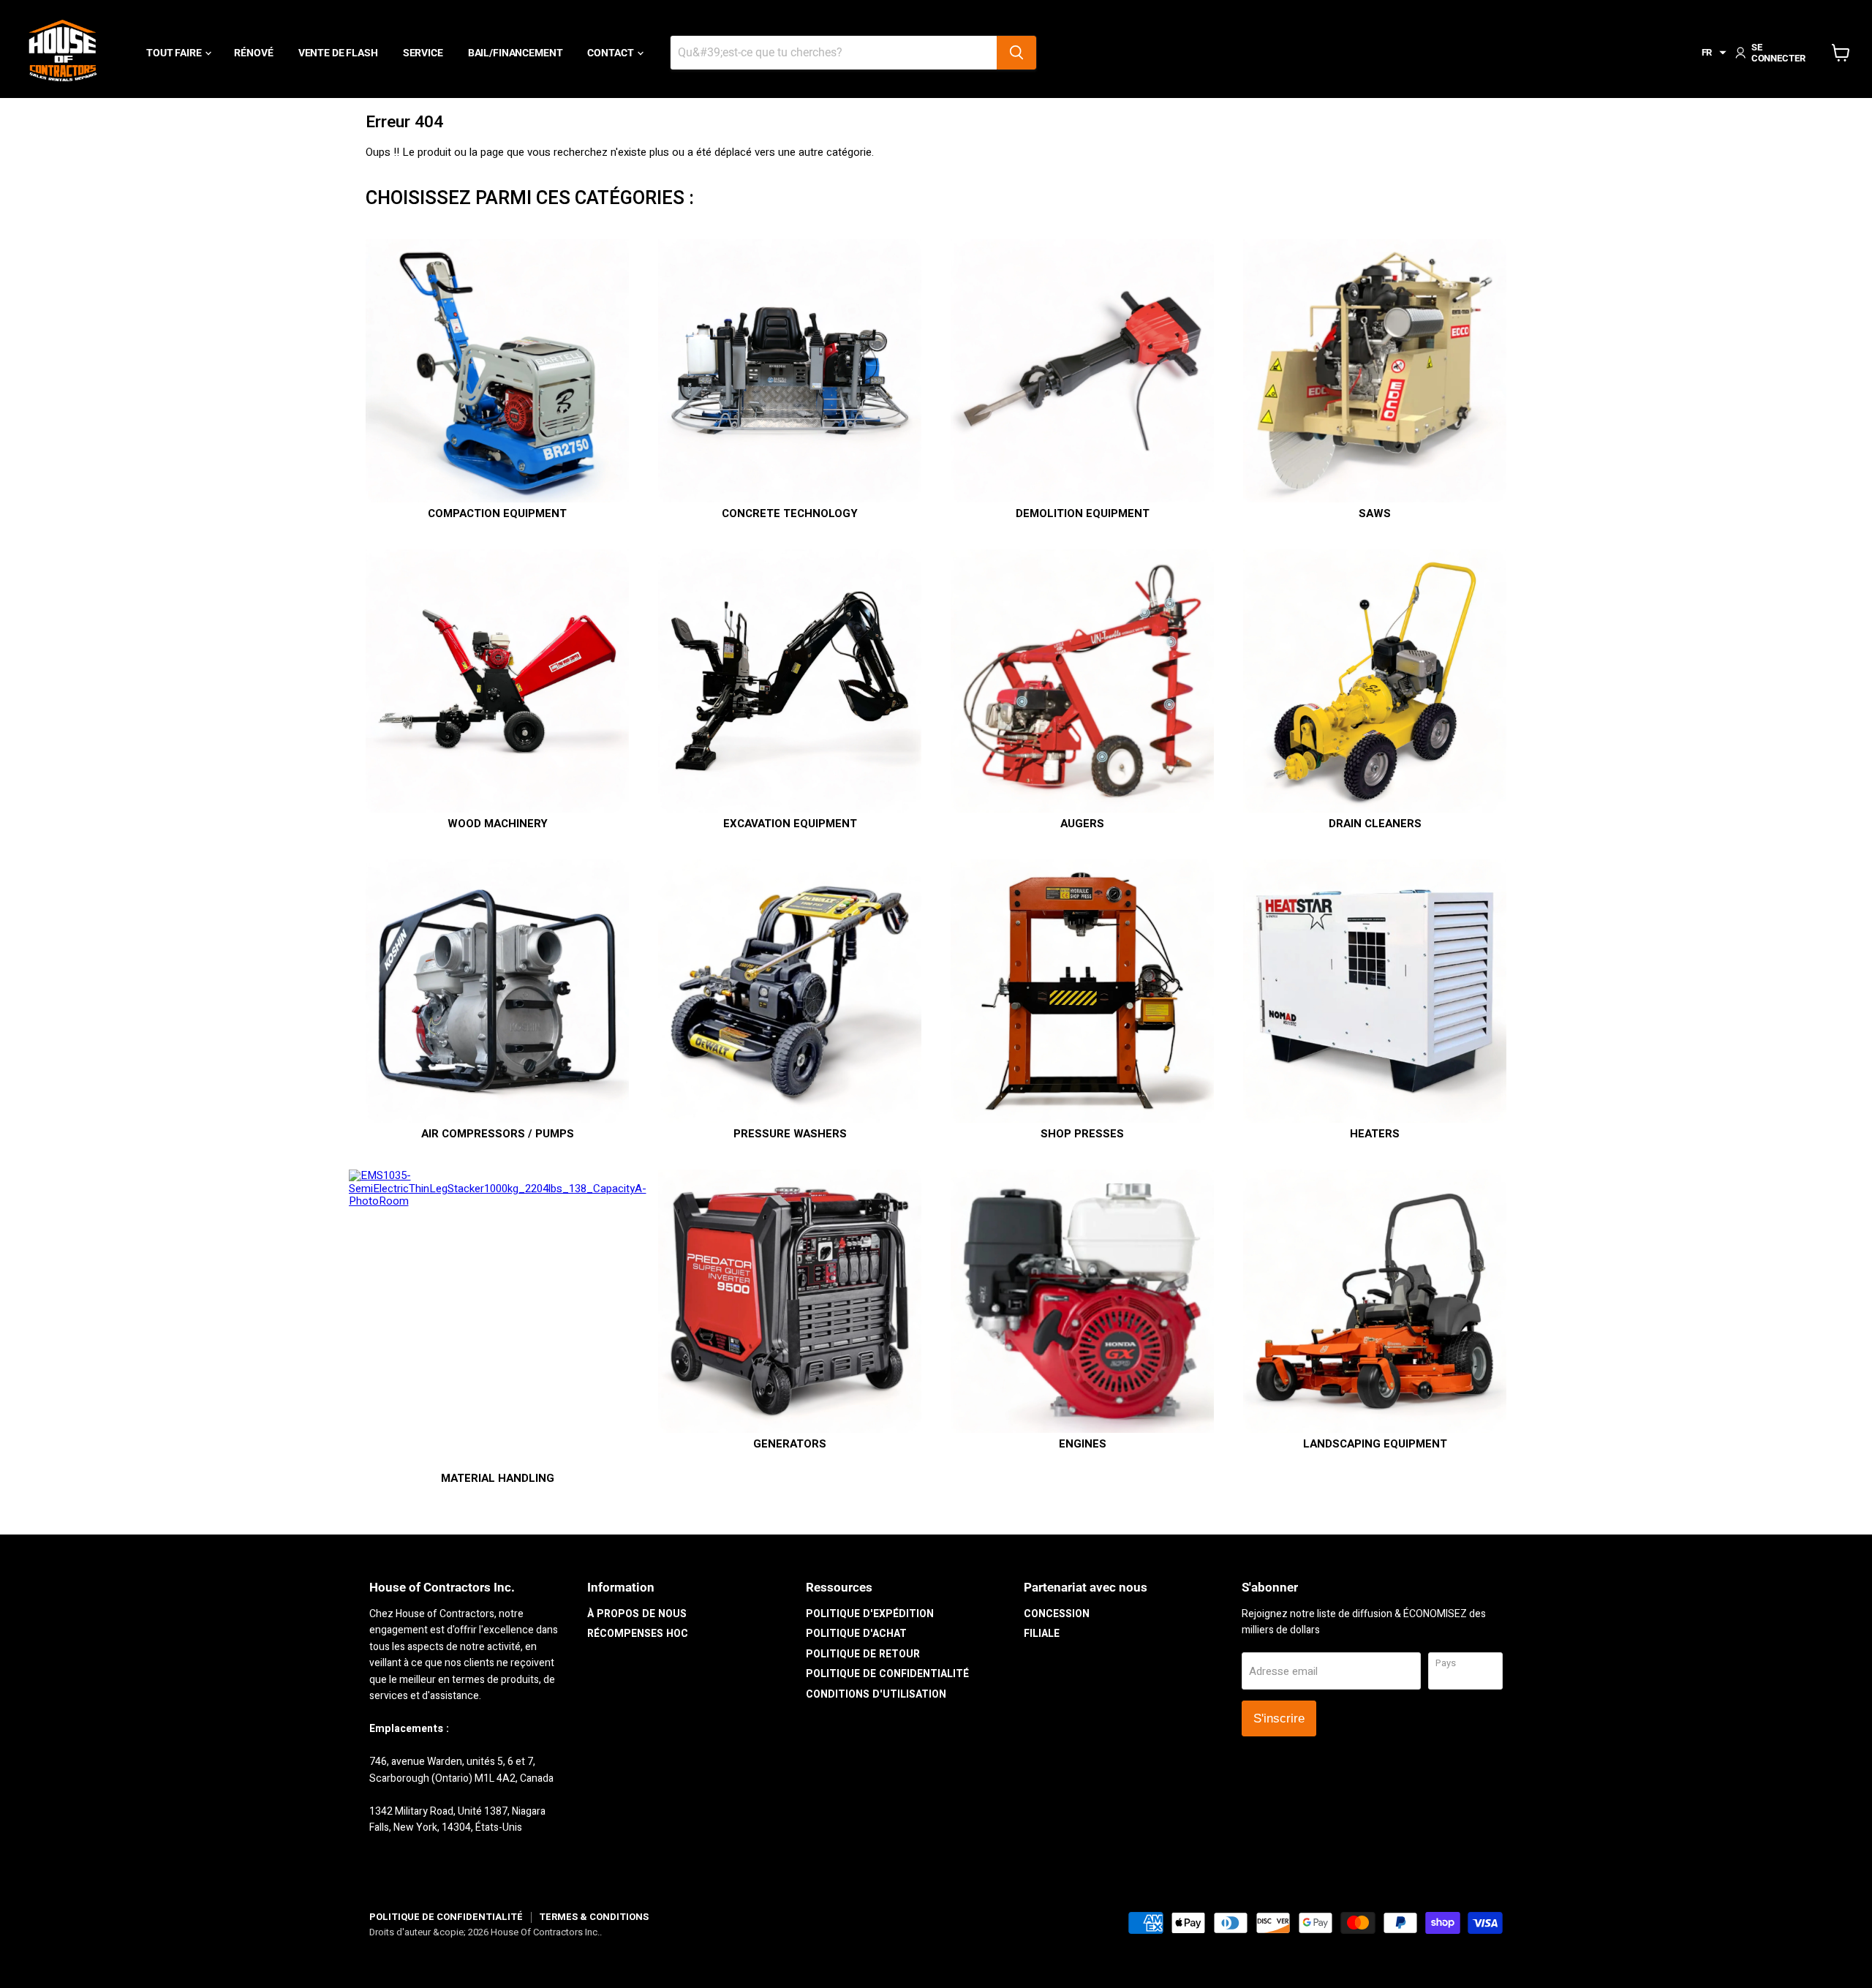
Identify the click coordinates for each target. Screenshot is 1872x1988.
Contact (611, 53)
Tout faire (175, 53)
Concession (1057, 1614)
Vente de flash (338, 53)
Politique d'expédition (870, 1614)
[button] (1714, 53)
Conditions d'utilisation (876, 1694)
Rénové (253, 53)
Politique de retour (863, 1654)
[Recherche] (1016, 53)
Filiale (1042, 1634)
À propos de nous (637, 1614)
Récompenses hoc (638, 1634)
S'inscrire (1279, 1718)
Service (423, 53)
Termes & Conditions (594, 1917)
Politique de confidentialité (887, 1674)
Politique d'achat (856, 1634)
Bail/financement (516, 53)
